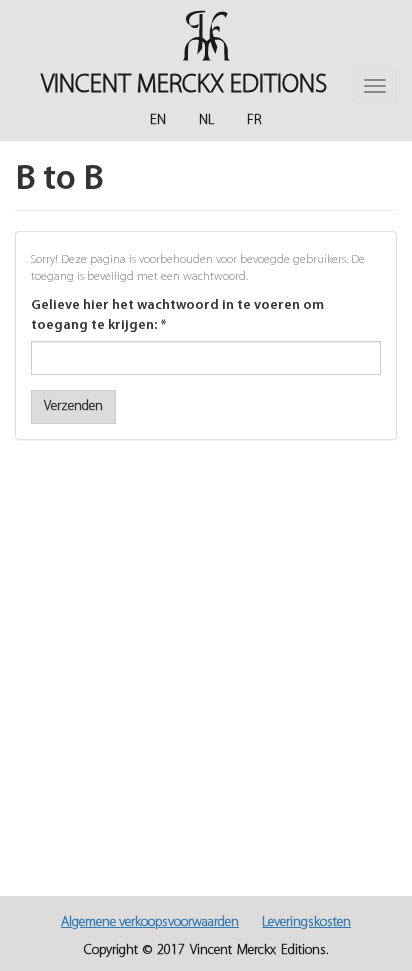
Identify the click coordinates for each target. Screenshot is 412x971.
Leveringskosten (306, 922)
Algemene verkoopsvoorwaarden (150, 922)
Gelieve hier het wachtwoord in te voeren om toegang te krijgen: (177, 315)
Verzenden (73, 406)
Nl (206, 120)
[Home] (206, 35)
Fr (254, 120)
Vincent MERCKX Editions (184, 85)
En (158, 120)
